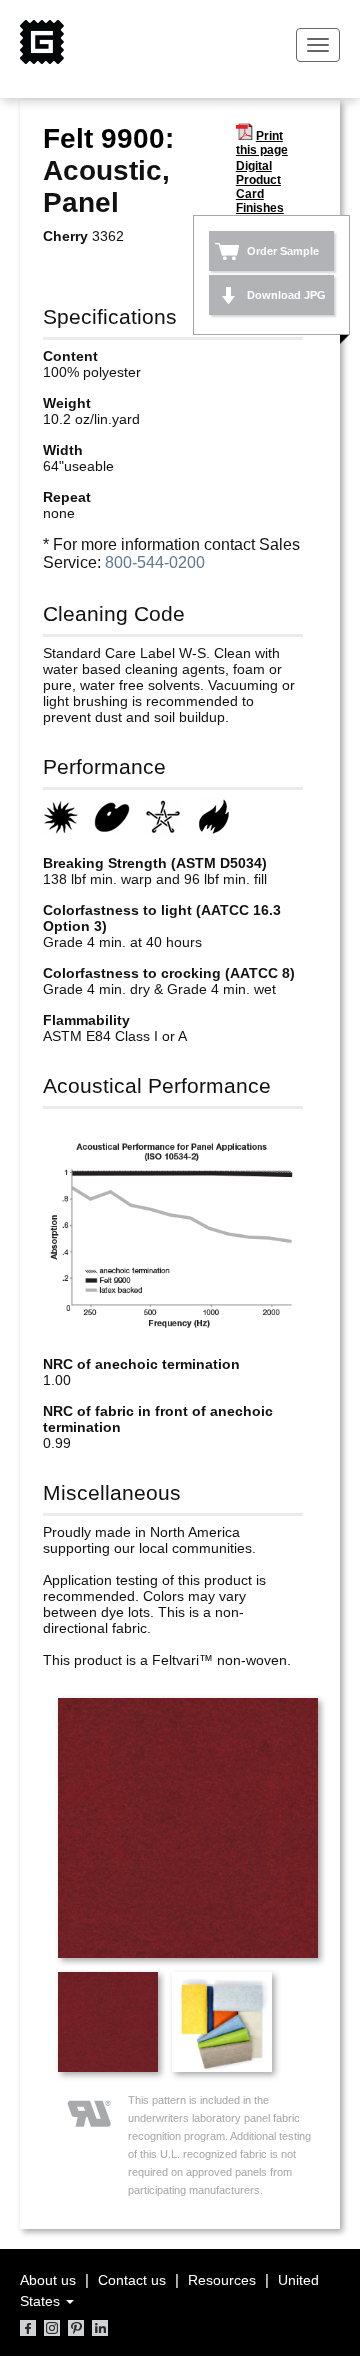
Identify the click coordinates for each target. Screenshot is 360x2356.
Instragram (52, 2328)
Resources (222, 2280)
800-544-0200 (155, 562)
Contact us (132, 2280)
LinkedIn (100, 2328)
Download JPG (286, 295)
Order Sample (283, 251)
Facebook (28, 2328)
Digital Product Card (258, 180)
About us (48, 2280)
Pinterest (76, 2328)
